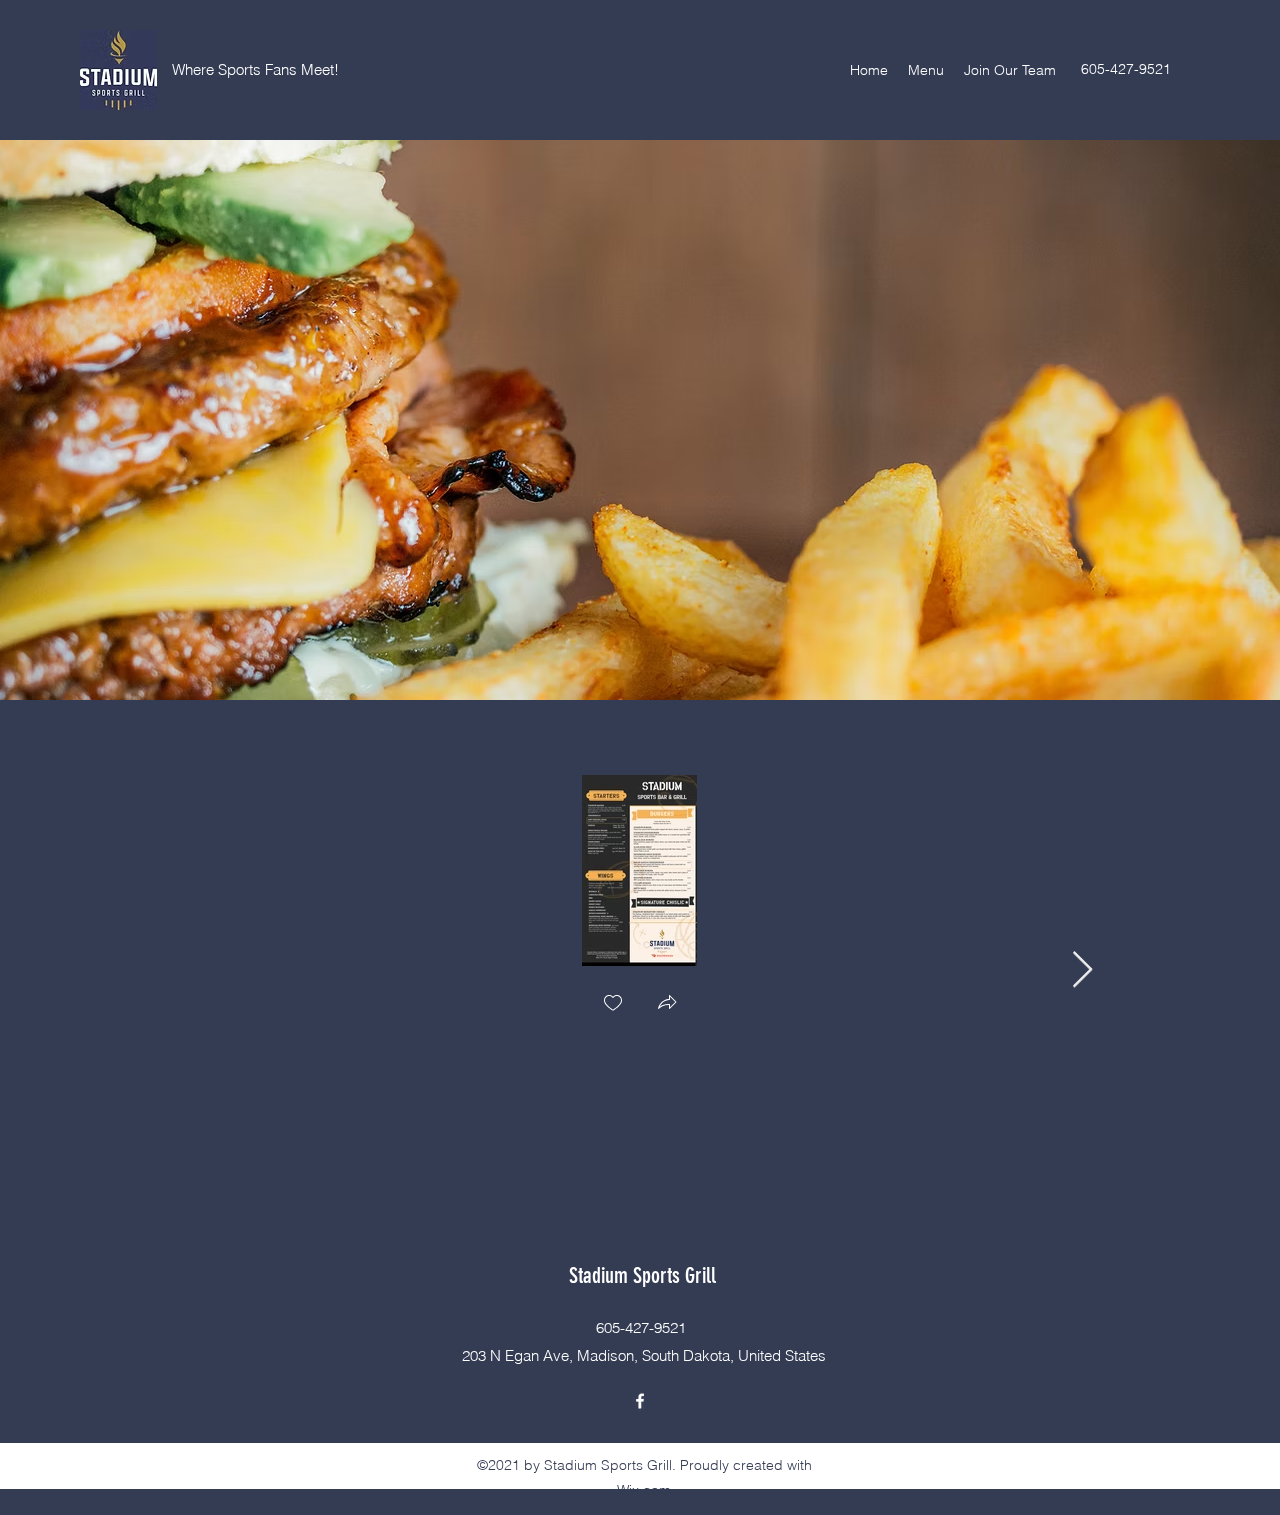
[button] (667, 1004)
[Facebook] (640, 1401)
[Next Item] (1082, 970)
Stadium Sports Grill (642, 1275)
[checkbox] (613, 1004)
